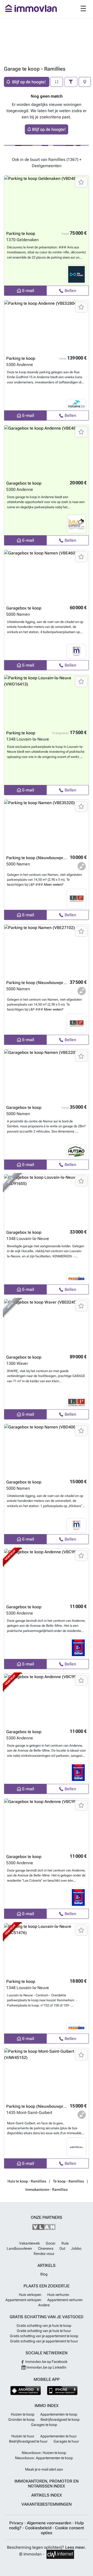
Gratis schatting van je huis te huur (44, 2331)
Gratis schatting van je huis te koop (44, 2326)
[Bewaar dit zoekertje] (81, 182)
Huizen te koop (23, 2414)
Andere (44, 2305)
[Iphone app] (62, 2391)
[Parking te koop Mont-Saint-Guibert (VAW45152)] (47, 2074)
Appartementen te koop (59, 2414)
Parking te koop (21, 233)
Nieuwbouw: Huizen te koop (44, 2453)
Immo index (47, 2406)
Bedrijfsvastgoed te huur (28, 2441)
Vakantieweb (29, 2243)
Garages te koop (44, 2425)
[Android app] (26, 2391)
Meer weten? (54, 884)
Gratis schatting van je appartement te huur (44, 2341)
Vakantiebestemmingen (47, 2504)
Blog (44, 2274)
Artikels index (47, 2495)
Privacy (17, 2523)
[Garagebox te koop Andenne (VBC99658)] (47, 1825)
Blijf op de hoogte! (49, 129)
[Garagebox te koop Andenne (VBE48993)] (47, 451)
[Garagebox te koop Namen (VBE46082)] (47, 576)
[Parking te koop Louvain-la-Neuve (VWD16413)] (47, 701)
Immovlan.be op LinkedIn (46, 2367)
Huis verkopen (30, 2295)
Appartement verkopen (23, 2300)
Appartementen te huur (59, 2436)
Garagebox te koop (24, 483)
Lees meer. (76, 2547)
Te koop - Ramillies (68, 2181)
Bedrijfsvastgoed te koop (60, 2419)
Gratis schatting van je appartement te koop (44, 2336)
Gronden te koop (21, 2419)
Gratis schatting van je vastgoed (47, 2317)
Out (62, 2248)
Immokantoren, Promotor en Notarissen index (47, 2484)
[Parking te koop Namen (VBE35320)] (47, 826)
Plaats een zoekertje (47, 2286)
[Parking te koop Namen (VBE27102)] (47, 951)
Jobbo (76, 2248)
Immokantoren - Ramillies (47, 2189)
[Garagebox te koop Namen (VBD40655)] (47, 1450)
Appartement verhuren (65, 2300)
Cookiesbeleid (39, 2528)
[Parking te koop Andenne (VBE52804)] (47, 326)
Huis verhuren (58, 2295)
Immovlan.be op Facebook (46, 2362)
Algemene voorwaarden (50, 2523)
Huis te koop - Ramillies (27, 2181)
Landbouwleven (19, 2248)
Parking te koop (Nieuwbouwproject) (40, 858)
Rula (65, 2243)
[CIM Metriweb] (60, 2554)
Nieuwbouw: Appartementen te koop (44, 2458)
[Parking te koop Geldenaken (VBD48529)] (47, 201)
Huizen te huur (23, 2436)
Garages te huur (66, 2441)
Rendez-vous (44, 2254)
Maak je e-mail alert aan (44, 2469)
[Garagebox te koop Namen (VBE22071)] (47, 1075)
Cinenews (46, 2248)
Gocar (51, 2243)
